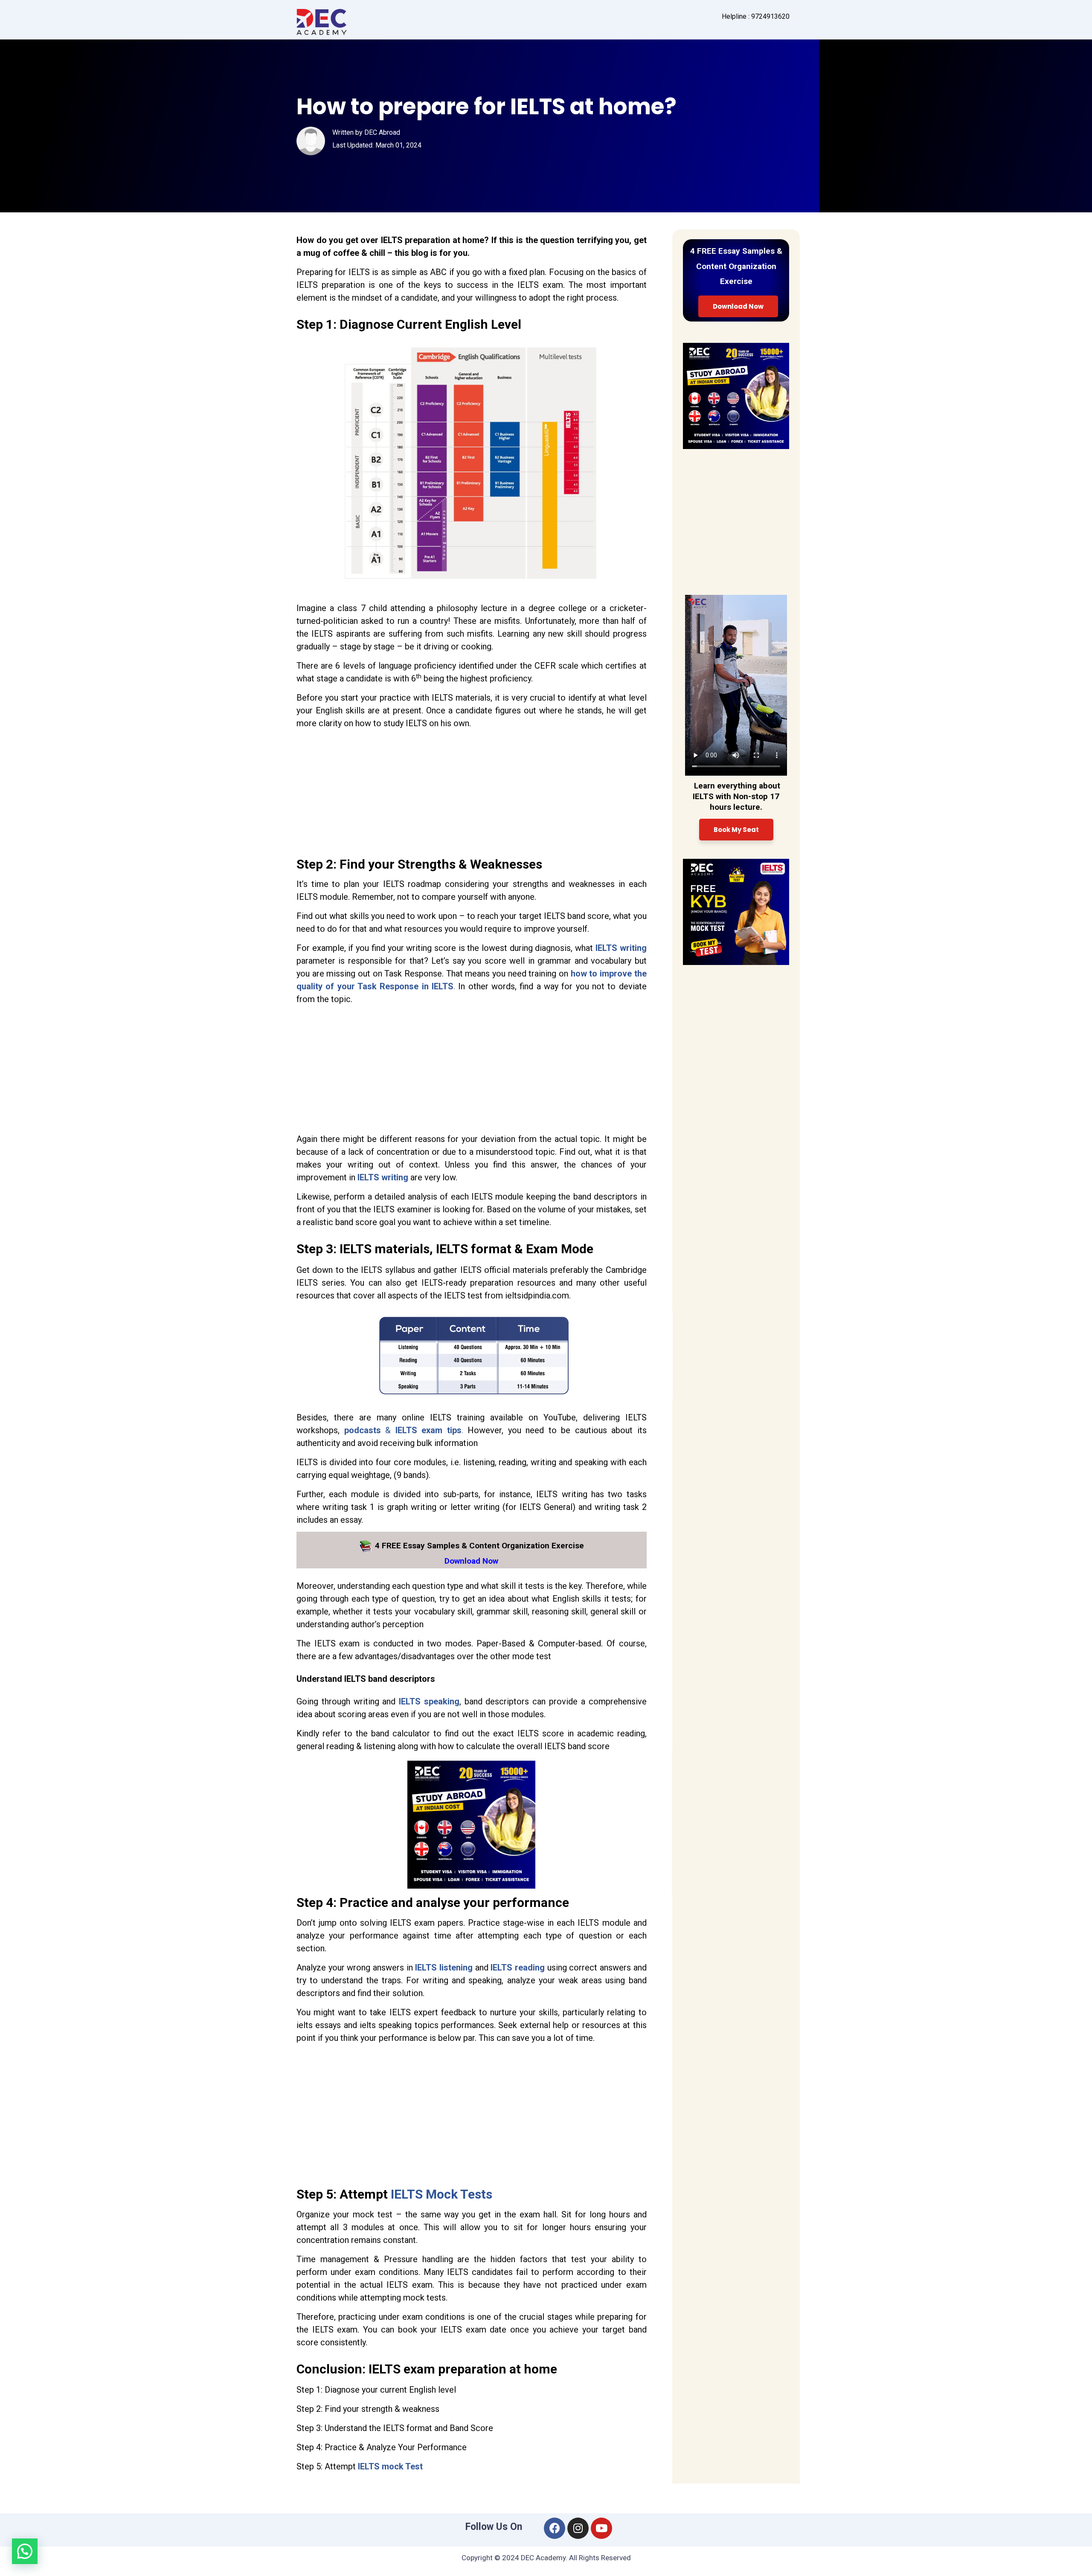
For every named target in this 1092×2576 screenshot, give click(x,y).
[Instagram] (578, 2528)
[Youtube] (601, 2528)
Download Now (738, 306)
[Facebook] (555, 2528)
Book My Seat (736, 830)
